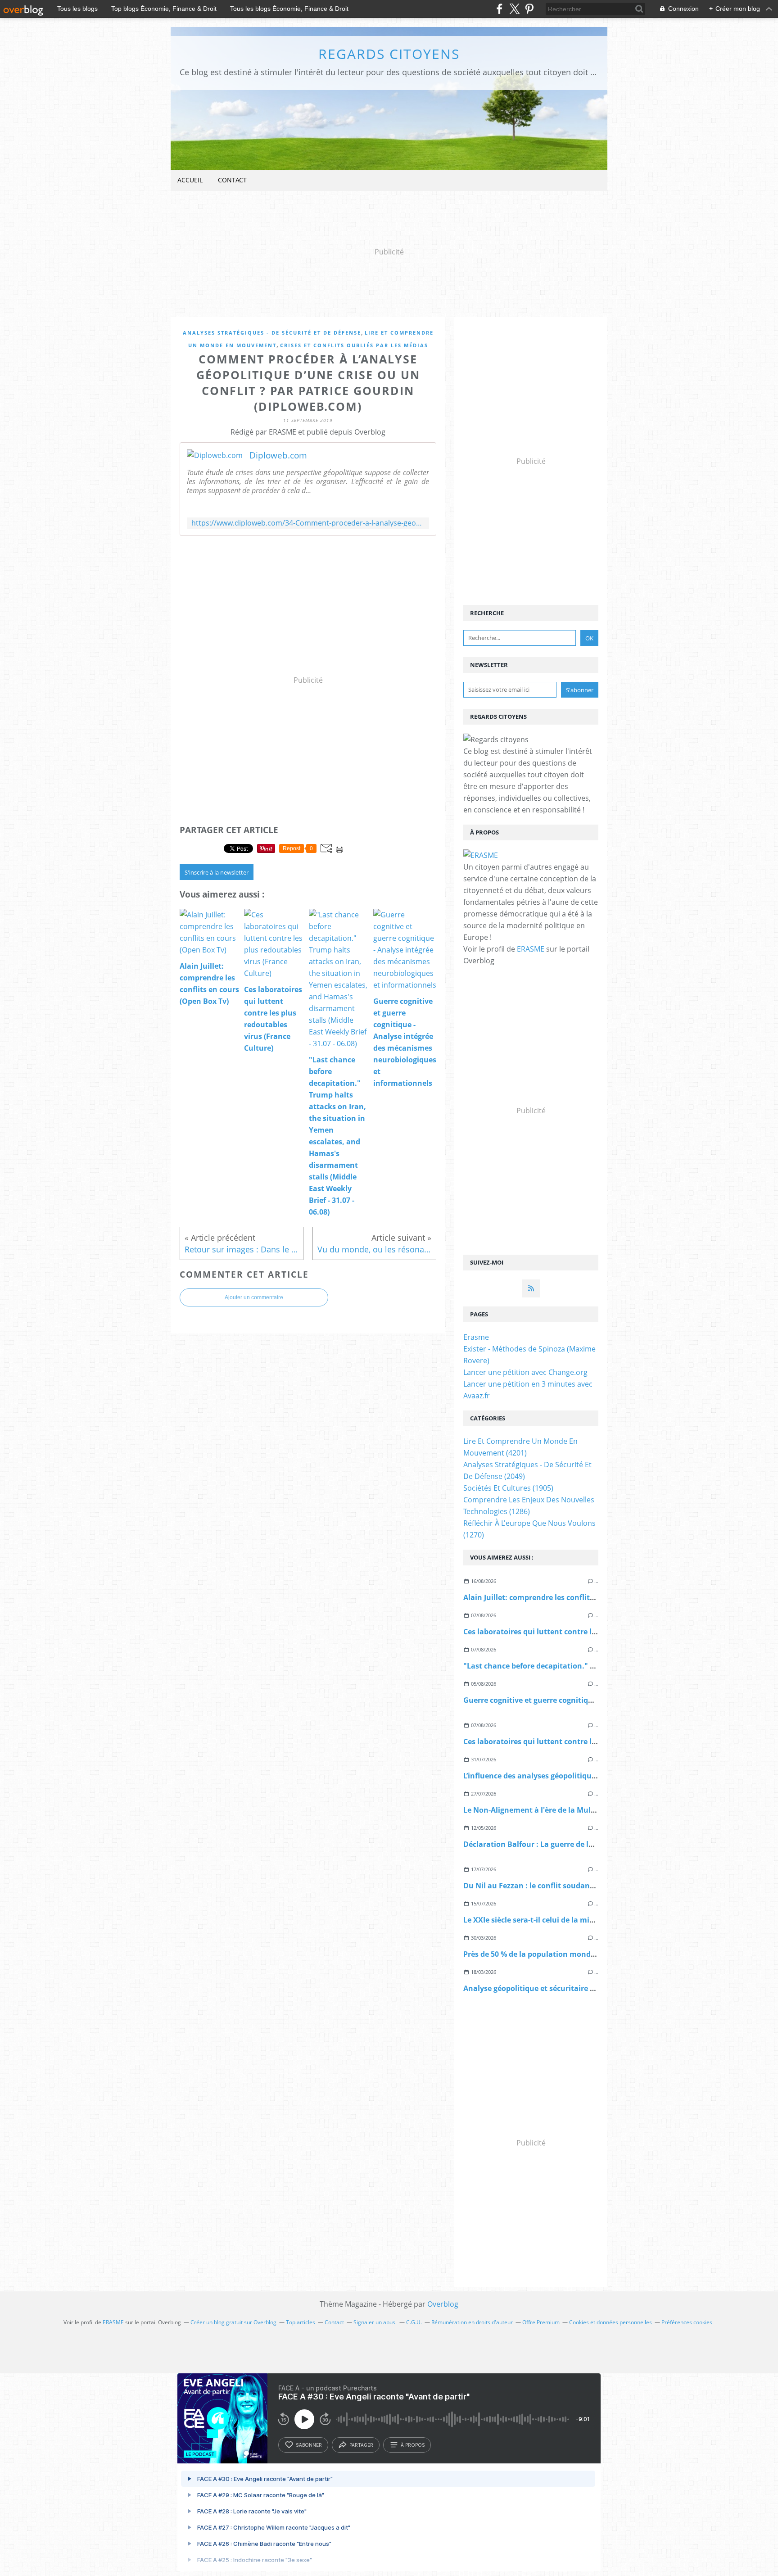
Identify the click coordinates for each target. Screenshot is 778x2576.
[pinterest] (529, 9)
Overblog (443, 2304)
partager (361, 2445)
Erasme (476, 1337)
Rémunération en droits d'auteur (472, 2322)
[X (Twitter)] (514, 9)
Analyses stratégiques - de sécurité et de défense (272, 333)
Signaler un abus (375, 2322)
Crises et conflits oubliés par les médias (354, 345)
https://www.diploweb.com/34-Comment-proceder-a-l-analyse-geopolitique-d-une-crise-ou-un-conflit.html (308, 523)
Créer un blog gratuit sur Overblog (233, 2322)
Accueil (190, 180)
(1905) (508, 1488)
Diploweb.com (278, 455)
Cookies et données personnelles (611, 2322)
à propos (413, 2445)
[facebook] (500, 9)
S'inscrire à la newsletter (217, 872)
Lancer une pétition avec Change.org (525, 1372)
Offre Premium (541, 2322)
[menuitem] (190, 180)
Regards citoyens (389, 54)
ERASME (531, 949)
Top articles (301, 2322)
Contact (232, 180)
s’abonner (309, 2445)
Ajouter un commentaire (254, 1297)
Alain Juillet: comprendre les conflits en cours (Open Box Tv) (570, 1597)
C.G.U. (414, 2322)
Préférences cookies (687, 2322)
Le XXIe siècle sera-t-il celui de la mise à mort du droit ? (561, 1920)
